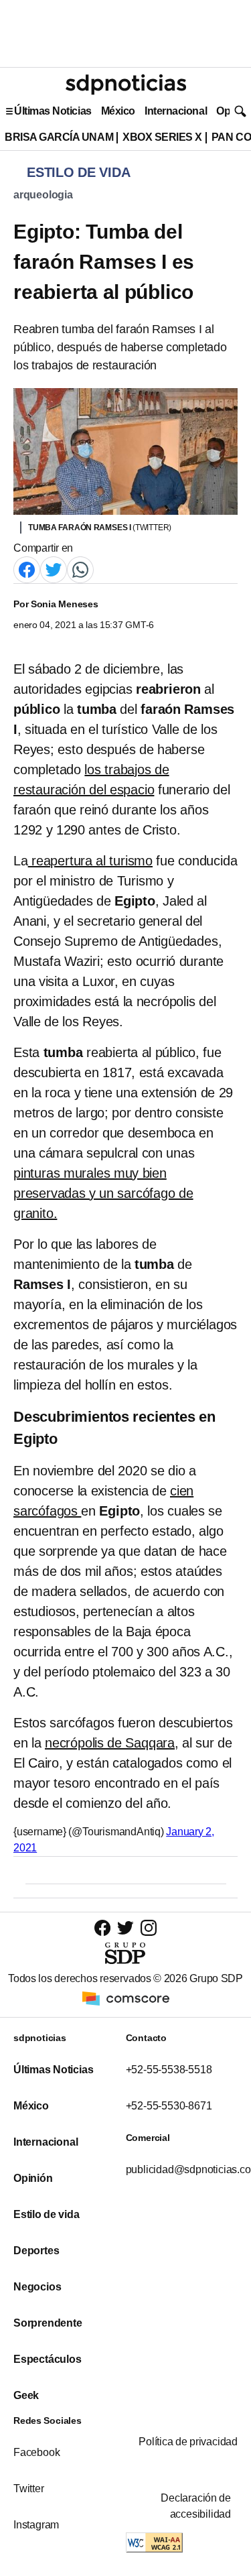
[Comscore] (126, 1997)
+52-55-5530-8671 (169, 2106)
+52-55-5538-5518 (169, 2070)
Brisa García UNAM (59, 137)
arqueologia (43, 195)
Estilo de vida (46, 2214)
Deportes (36, 2251)
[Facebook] (27, 569)
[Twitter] (54, 569)
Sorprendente (48, 2323)
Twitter (29, 2489)
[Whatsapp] (80, 569)
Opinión (33, 2178)
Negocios (37, 2287)
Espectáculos (48, 2359)
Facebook (36, 2452)
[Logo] (126, 84)
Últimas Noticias (53, 111)
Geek (26, 2395)
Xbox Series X (162, 137)
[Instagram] (149, 1927)
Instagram (36, 2525)
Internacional (176, 111)
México (118, 111)
